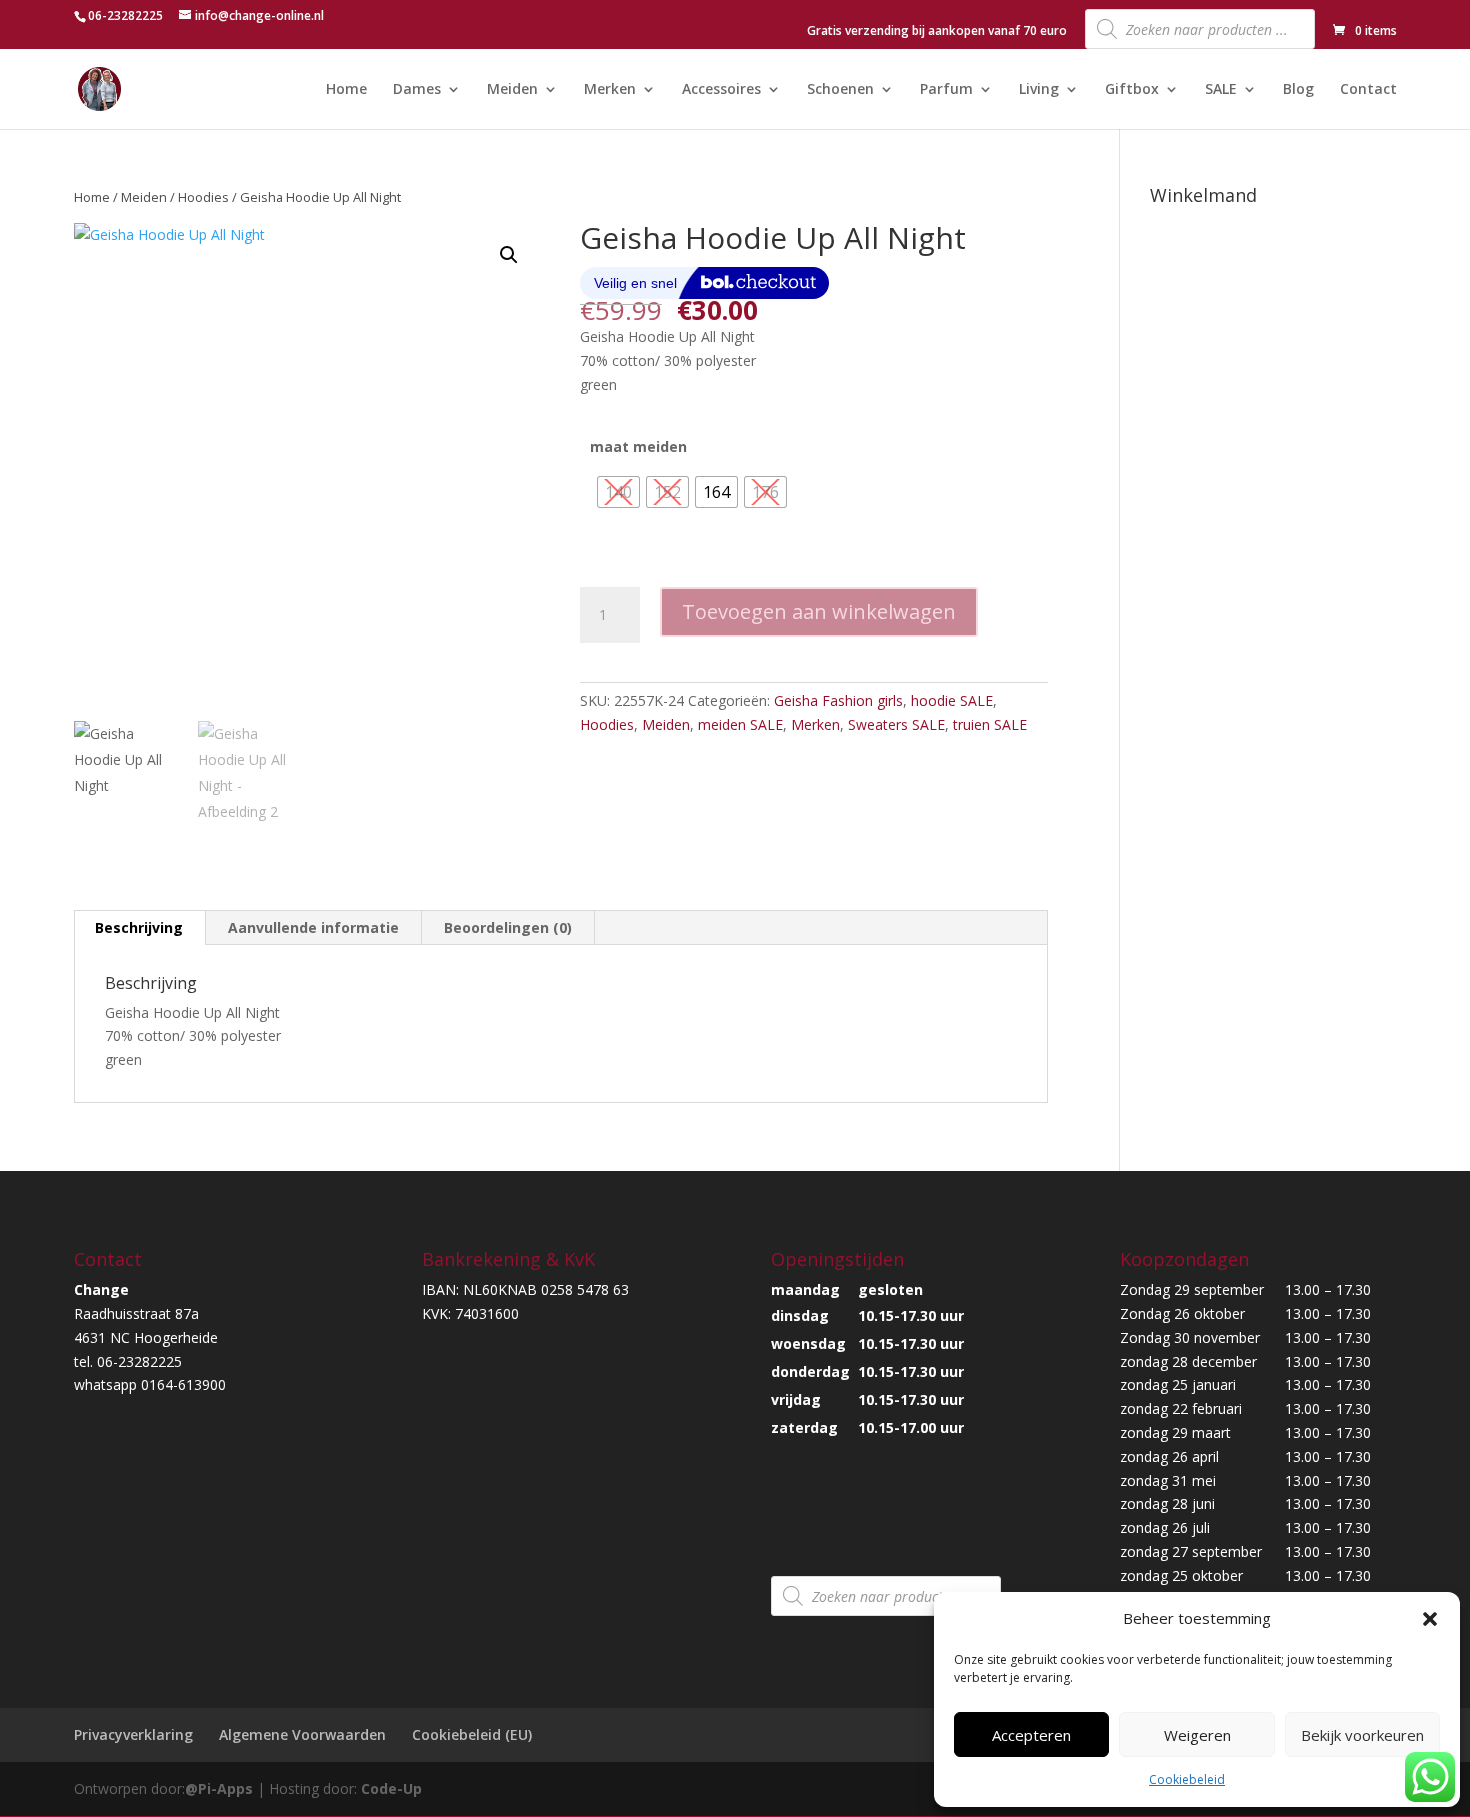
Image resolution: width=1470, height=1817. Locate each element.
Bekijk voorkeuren (1362, 1735)
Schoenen (840, 90)
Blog (1298, 90)
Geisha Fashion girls (838, 700)
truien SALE (990, 724)
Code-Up (391, 1788)
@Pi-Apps (219, 1788)
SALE (1221, 90)
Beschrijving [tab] (139, 927)
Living (1039, 90)
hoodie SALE (952, 700)
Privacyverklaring (133, 1734)
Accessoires (721, 90)
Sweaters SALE (896, 724)
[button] (1430, 1619)
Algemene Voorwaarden (302, 1734)
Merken (610, 90)
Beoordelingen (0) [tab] (508, 927)
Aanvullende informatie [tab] (313, 927)
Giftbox (1132, 90)
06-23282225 (125, 15)
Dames (417, 90)
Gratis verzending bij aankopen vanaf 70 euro (937, 32)
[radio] (618, 492)
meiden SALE (740, 724)
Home (346, 90)
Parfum (946, 90)
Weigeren (1197, 1735)
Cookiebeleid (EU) (472, 1734)
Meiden (512, 90)
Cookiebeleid (1187, 1779)
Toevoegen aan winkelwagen (819, 611)
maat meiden (638, 446)
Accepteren (1031, 1735)
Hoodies (203, 197)
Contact (1368, 90)
